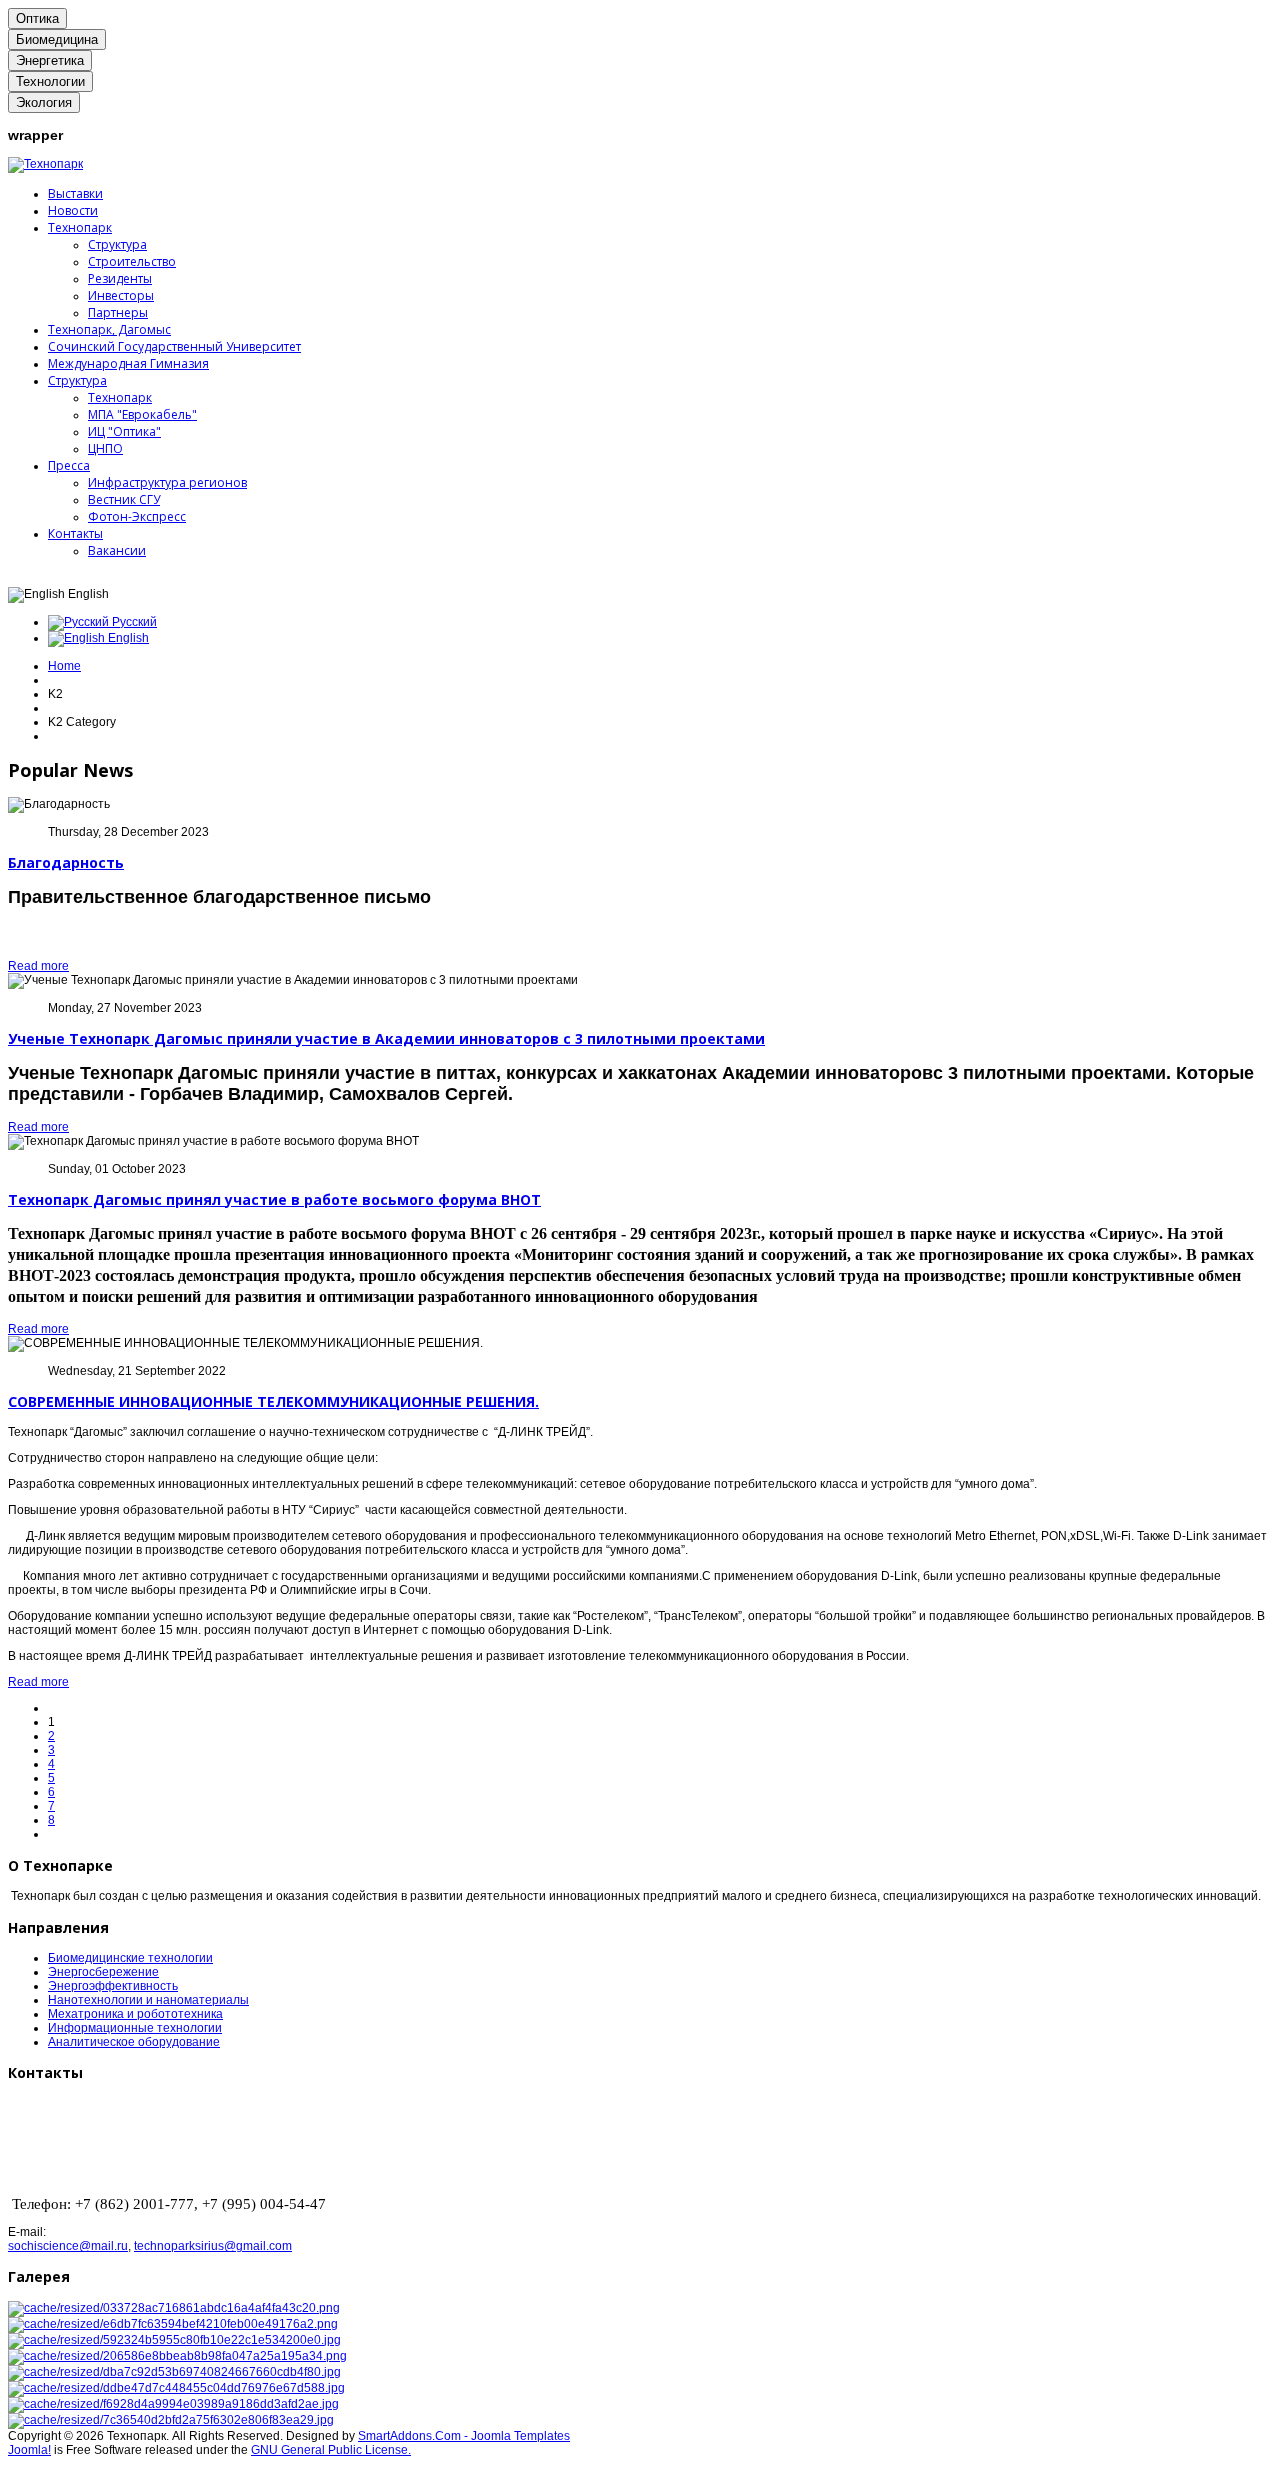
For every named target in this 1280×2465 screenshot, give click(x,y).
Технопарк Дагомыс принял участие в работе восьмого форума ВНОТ (274, 1199)
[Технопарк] (45, 164)
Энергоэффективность (113, 1986)
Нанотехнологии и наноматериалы (148, 2000)
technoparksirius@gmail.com (213, 2246)
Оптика (37, 18)
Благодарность (66, 862)
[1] (174, 2308)
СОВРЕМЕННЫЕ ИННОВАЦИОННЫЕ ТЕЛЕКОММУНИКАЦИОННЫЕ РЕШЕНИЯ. (273, 1401)
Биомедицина (57, 39)
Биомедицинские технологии (130, 1958)
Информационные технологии (135, 2028)
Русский (133, 622)
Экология (44, 102)
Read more (38, 966)
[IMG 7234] (173, 2404)
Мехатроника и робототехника (135, 2014)
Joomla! (29, 2450)
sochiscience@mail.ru (68, 2246)
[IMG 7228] (174, 2372)
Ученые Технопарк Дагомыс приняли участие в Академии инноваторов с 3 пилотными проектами (386, 1038)
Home (64, 666)
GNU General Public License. (331, 2450)
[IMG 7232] (176, 2388)
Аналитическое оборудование (134, 2042)
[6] (177, 2356)
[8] (171, 2420)
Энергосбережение (103, 1972)
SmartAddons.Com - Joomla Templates (464, 2436)
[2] (173, 2324)
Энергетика (50, 60)
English (127, 638)
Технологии (50, 81)
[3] (174, 2340)
